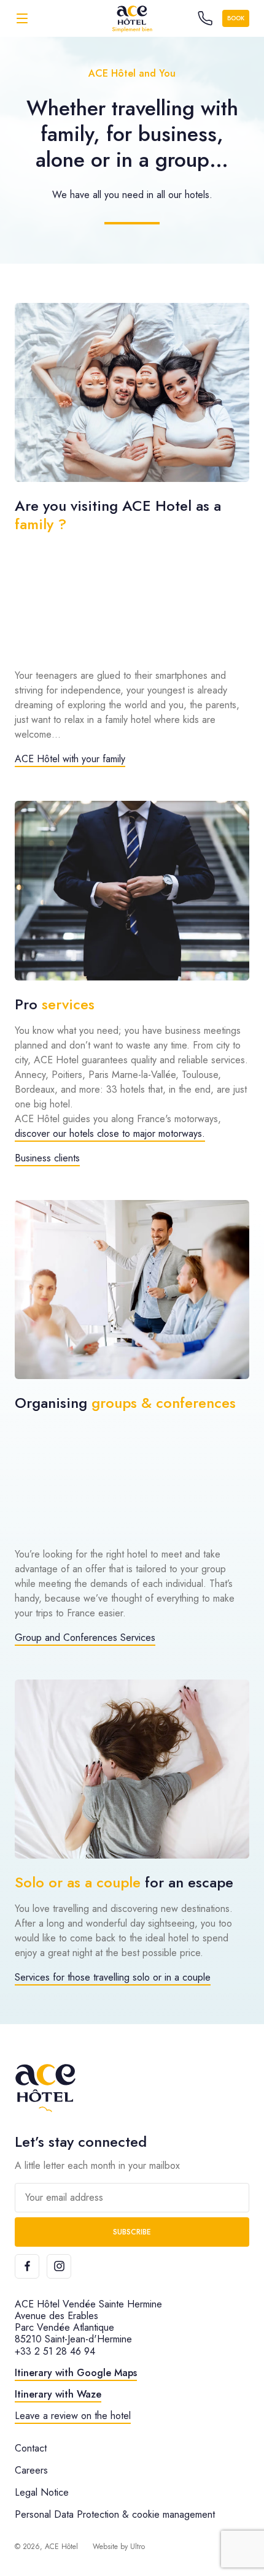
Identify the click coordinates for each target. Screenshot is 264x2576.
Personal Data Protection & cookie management (115, 2514)
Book (236, 18)
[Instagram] (59, 2266)
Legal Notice (42, 2492)
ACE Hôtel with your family (70, 759)
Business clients (47, 1158)
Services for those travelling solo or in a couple (113, 1977)
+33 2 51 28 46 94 (55, 2351)
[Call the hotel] (205, 18)
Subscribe (132, 2232)
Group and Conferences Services (85, 1638)
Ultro (138, 2547)
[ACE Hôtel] (132, 18)
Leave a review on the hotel (73, 2416)
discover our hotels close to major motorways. (110, 1133)
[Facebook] (27, 2266)
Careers (31, 2470)
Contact (31, 2448)
